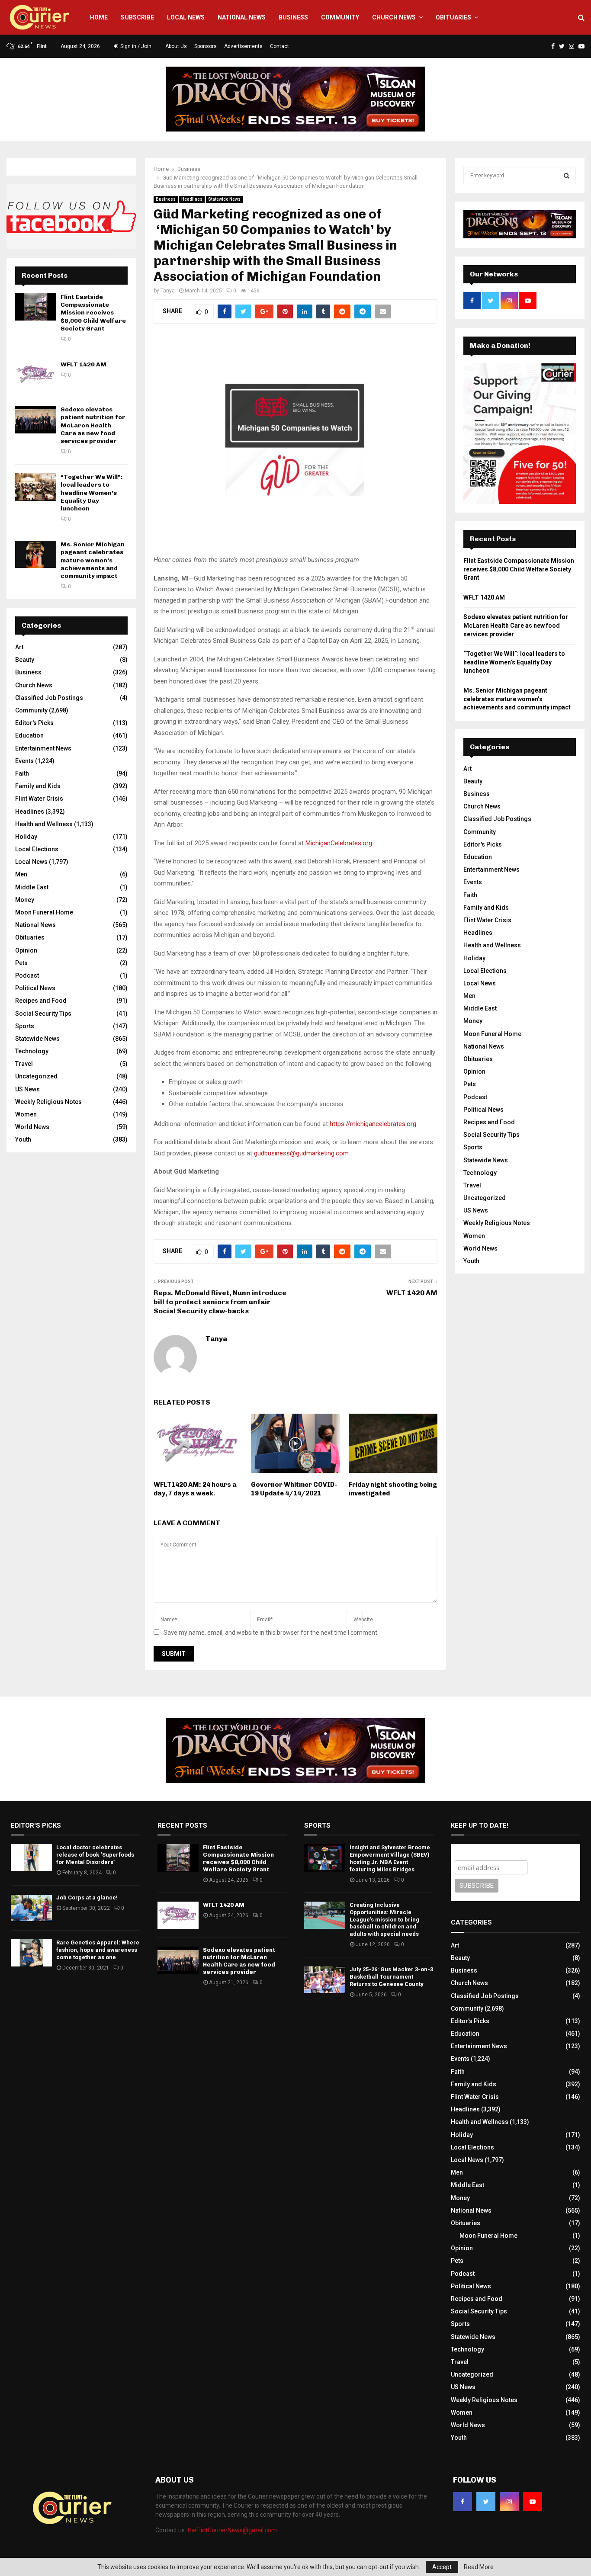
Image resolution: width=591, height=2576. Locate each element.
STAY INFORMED (168, 1257)
